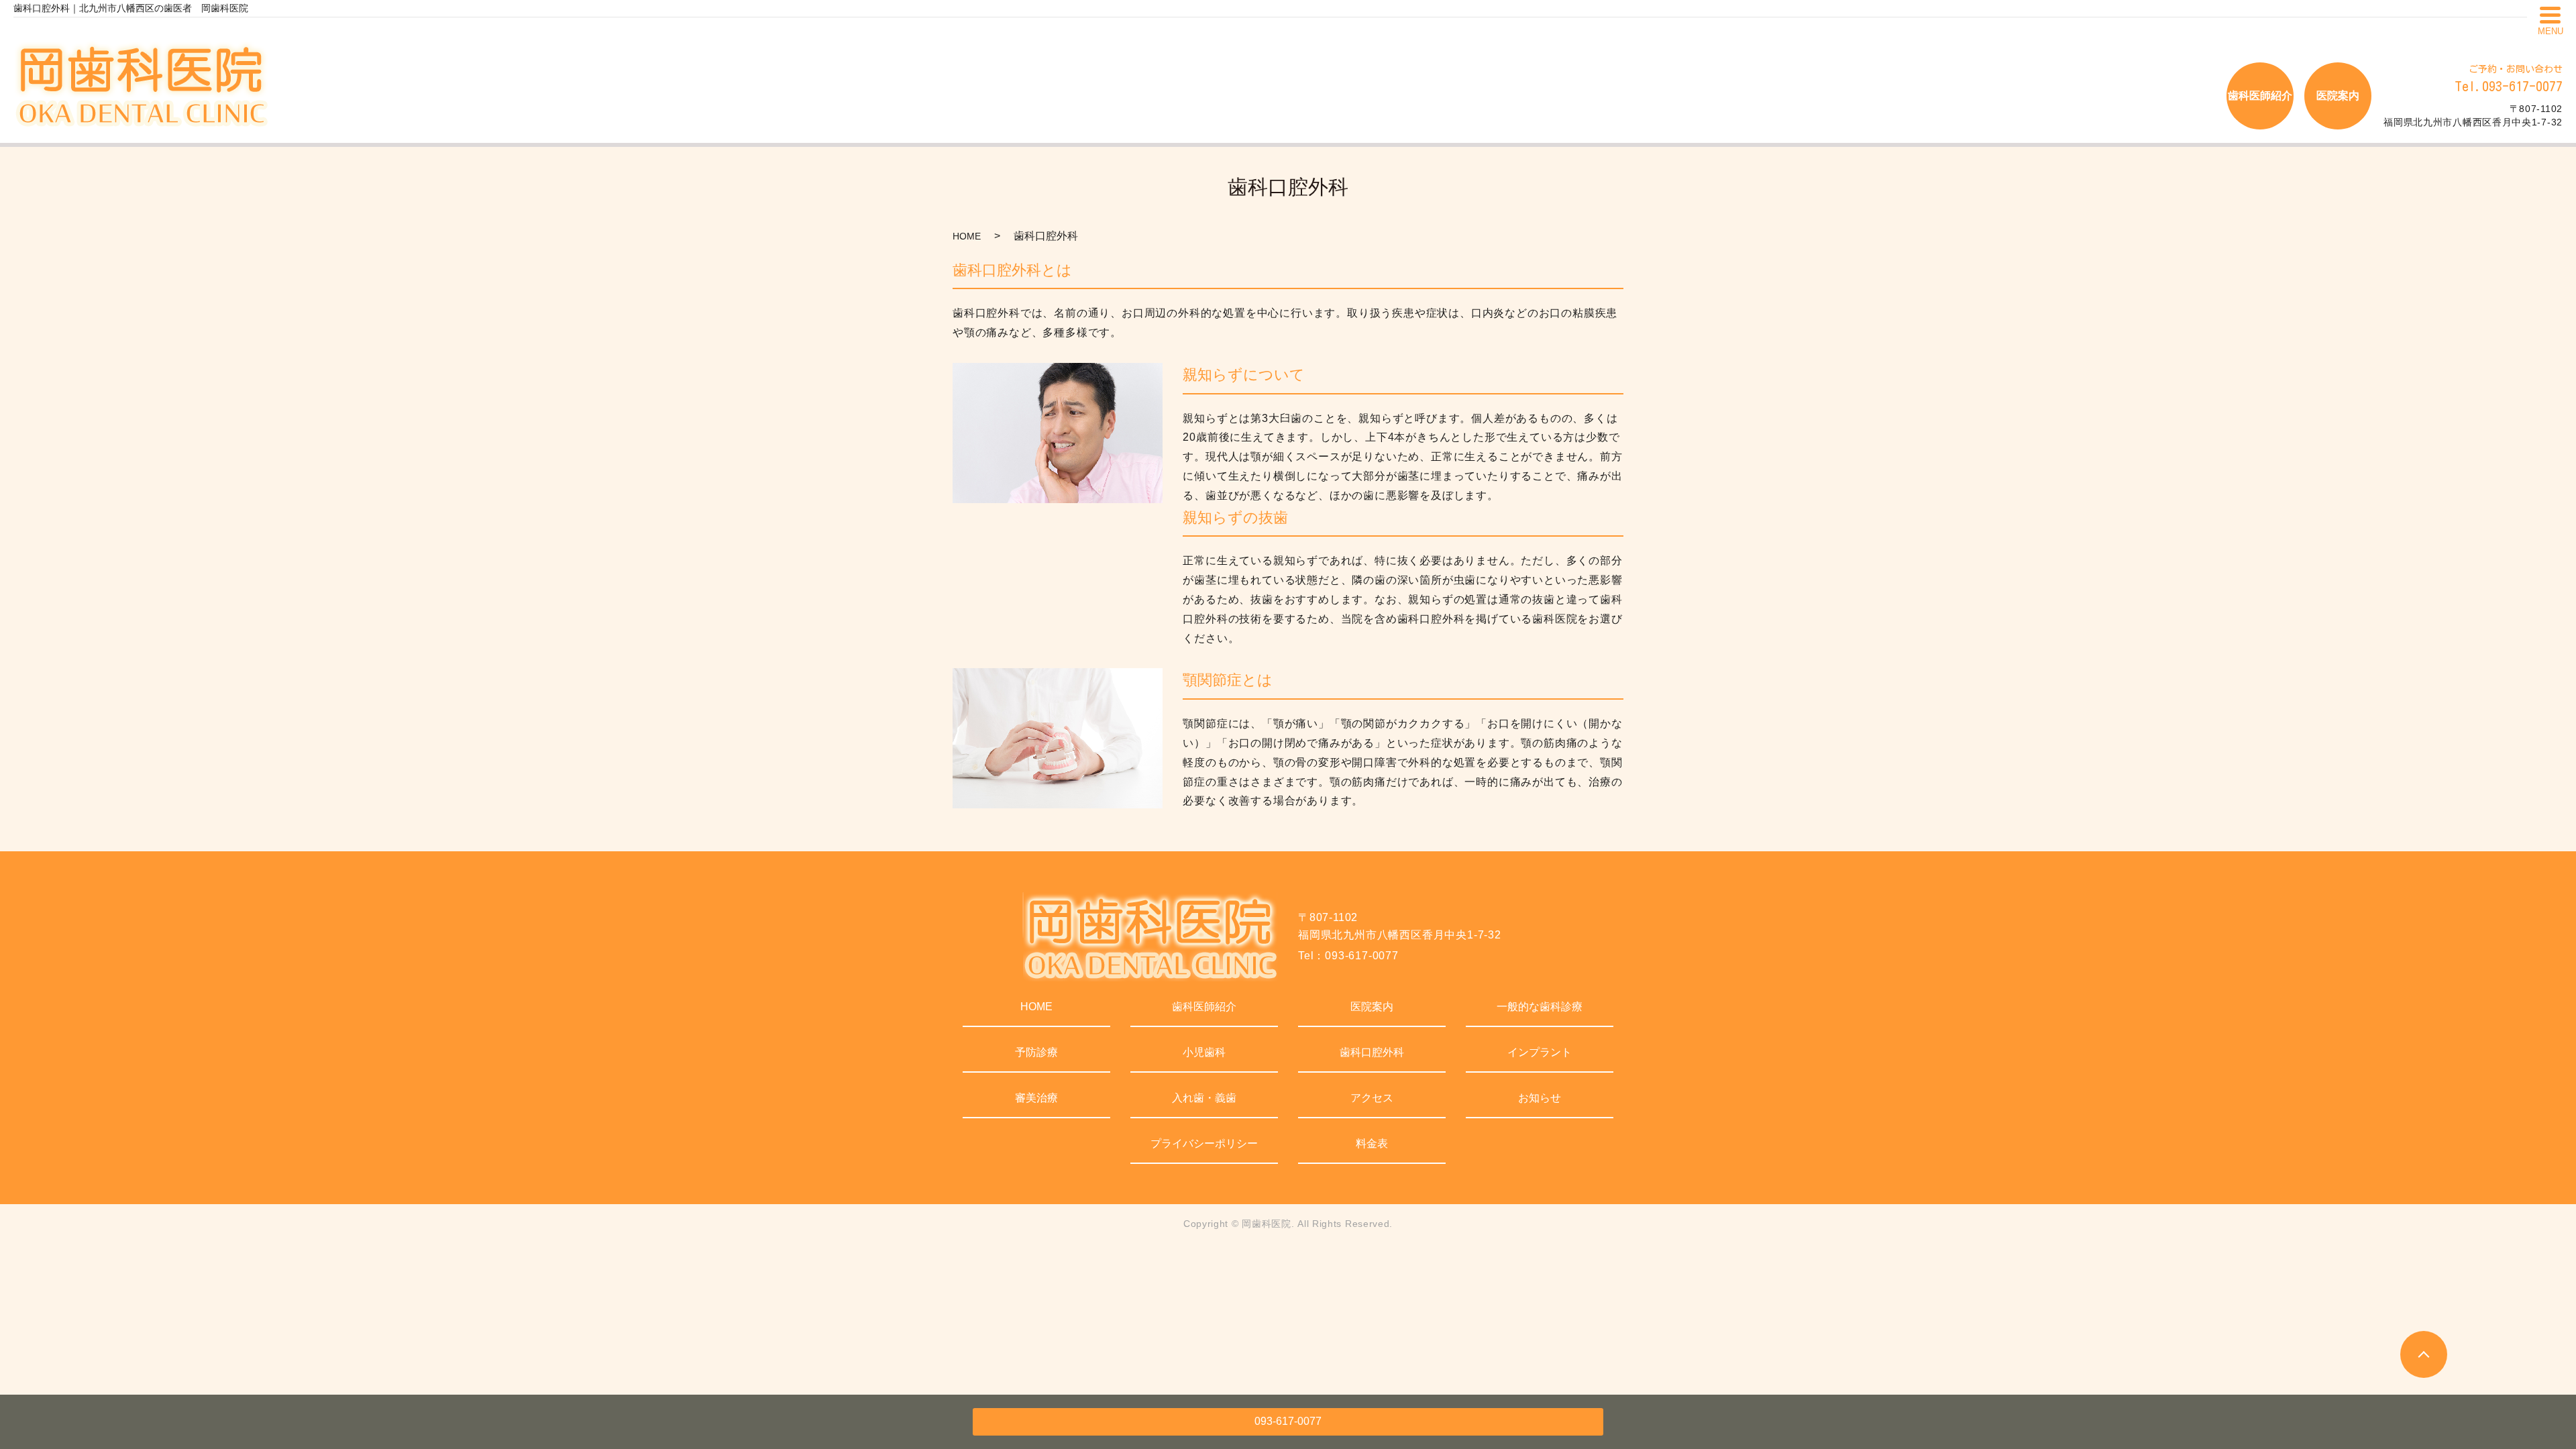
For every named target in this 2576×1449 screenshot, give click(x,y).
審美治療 (1036, 1098)
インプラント (1540, 1052)
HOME (967, 236)
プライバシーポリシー (1204, 1143)
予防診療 (1036, 1052)
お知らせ (1540, 1098)
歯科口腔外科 (1372, 1052)
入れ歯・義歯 (1204, 1098)
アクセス (1372, 1098)
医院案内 (1372, 1007)
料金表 (1372, 1143)
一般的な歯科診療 (1540, 1007)
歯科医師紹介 (1204, 1007)
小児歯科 (1204, 1052)
